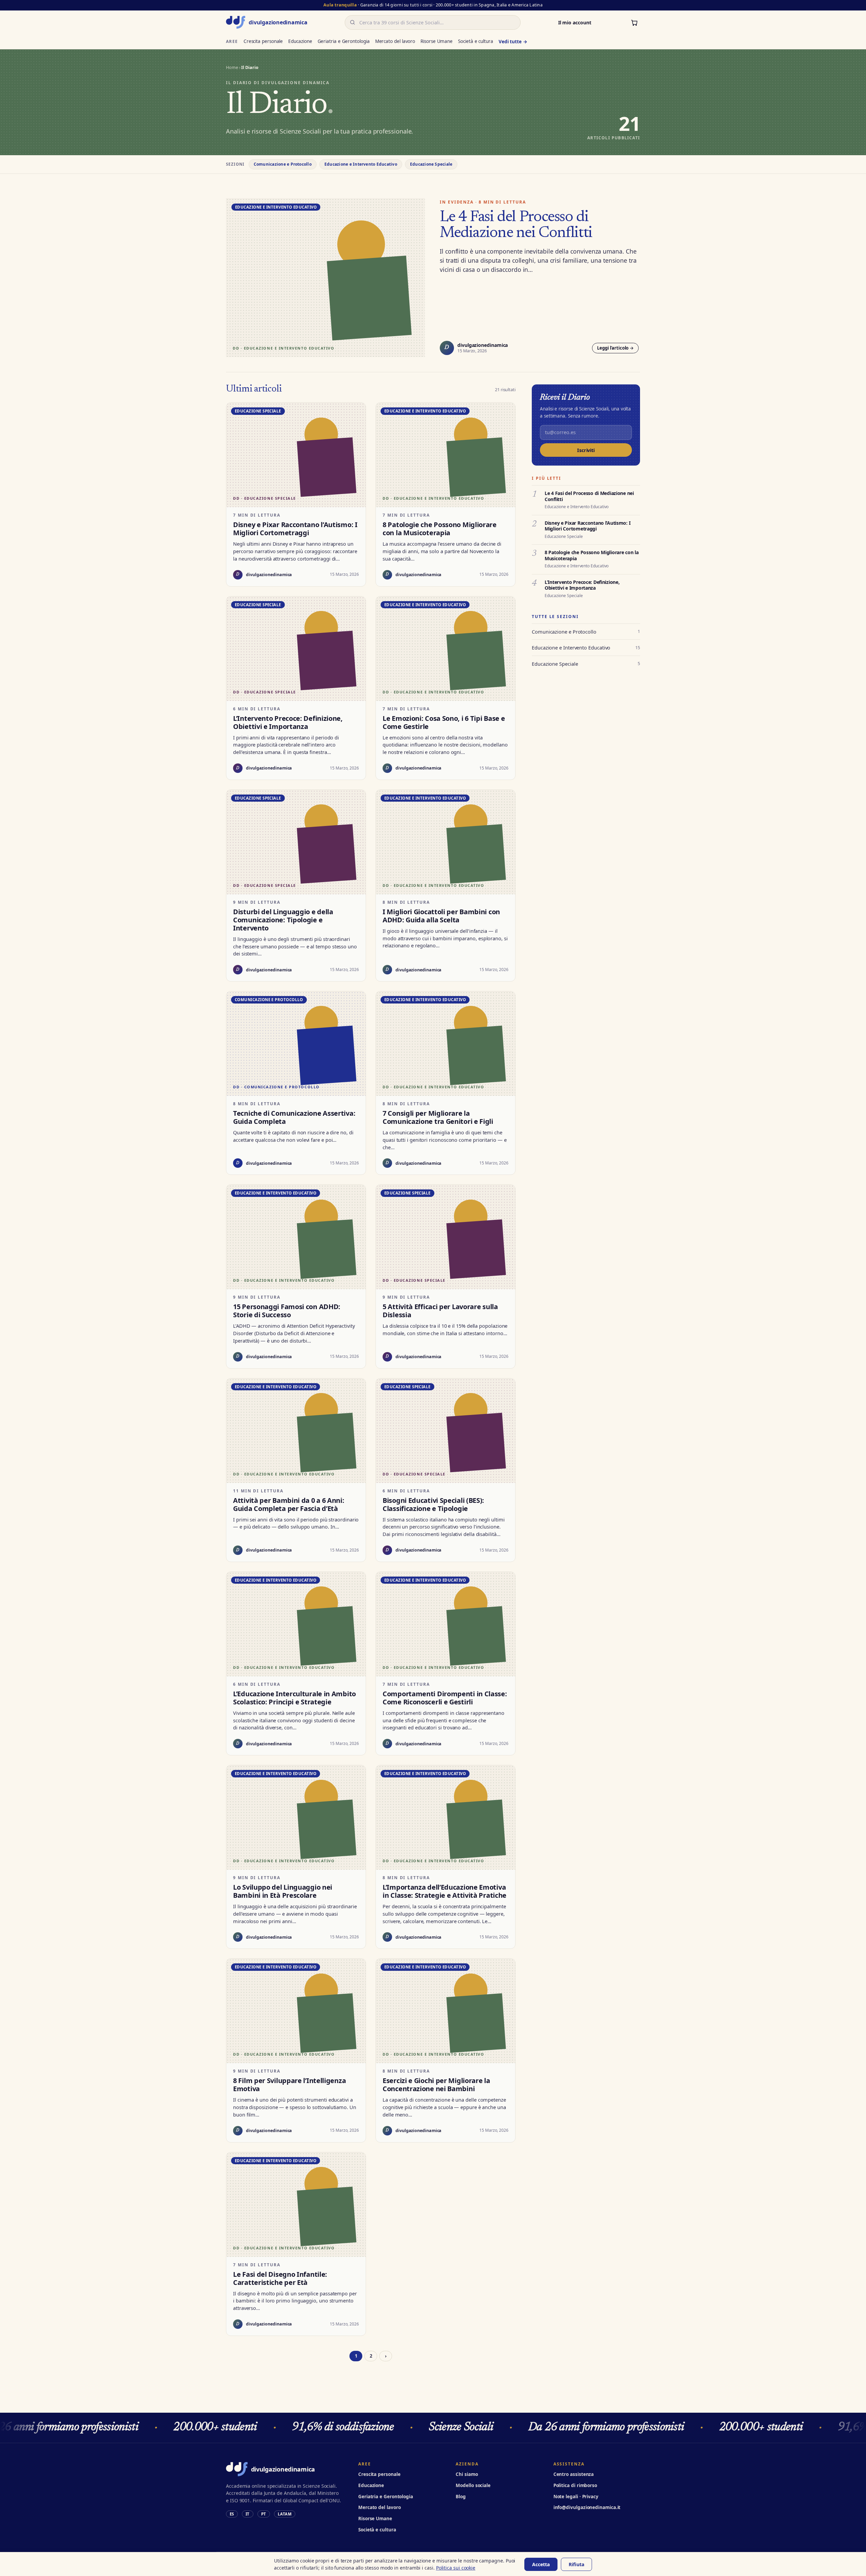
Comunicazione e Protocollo (283, 164)
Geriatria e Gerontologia (344, 41)
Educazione (300, 41)
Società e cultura (476, 41)
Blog (461, 2497)
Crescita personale (263, 41)
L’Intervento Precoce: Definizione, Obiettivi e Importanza (582, 585)
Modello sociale (473, 2485)
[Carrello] (634, 22)
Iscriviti (586, 450)
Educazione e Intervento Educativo (361, 164)
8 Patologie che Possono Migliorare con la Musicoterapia (592, 555)
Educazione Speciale (431, 164)
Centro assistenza (574, 2474)
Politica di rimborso (575, 2485)
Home (232, 67)
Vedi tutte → (513, 42)
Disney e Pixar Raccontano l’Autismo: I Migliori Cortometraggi (587, 526)
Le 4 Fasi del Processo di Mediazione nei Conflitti (516, 225)
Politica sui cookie (456, 2568)
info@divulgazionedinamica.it (587, 2507)
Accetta (541, 2564)
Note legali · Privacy (576, 2497)
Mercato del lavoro (395, 41)
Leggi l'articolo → (615, 348)
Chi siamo (467, 2474)
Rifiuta (576, 2564)
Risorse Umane (437, 41)
